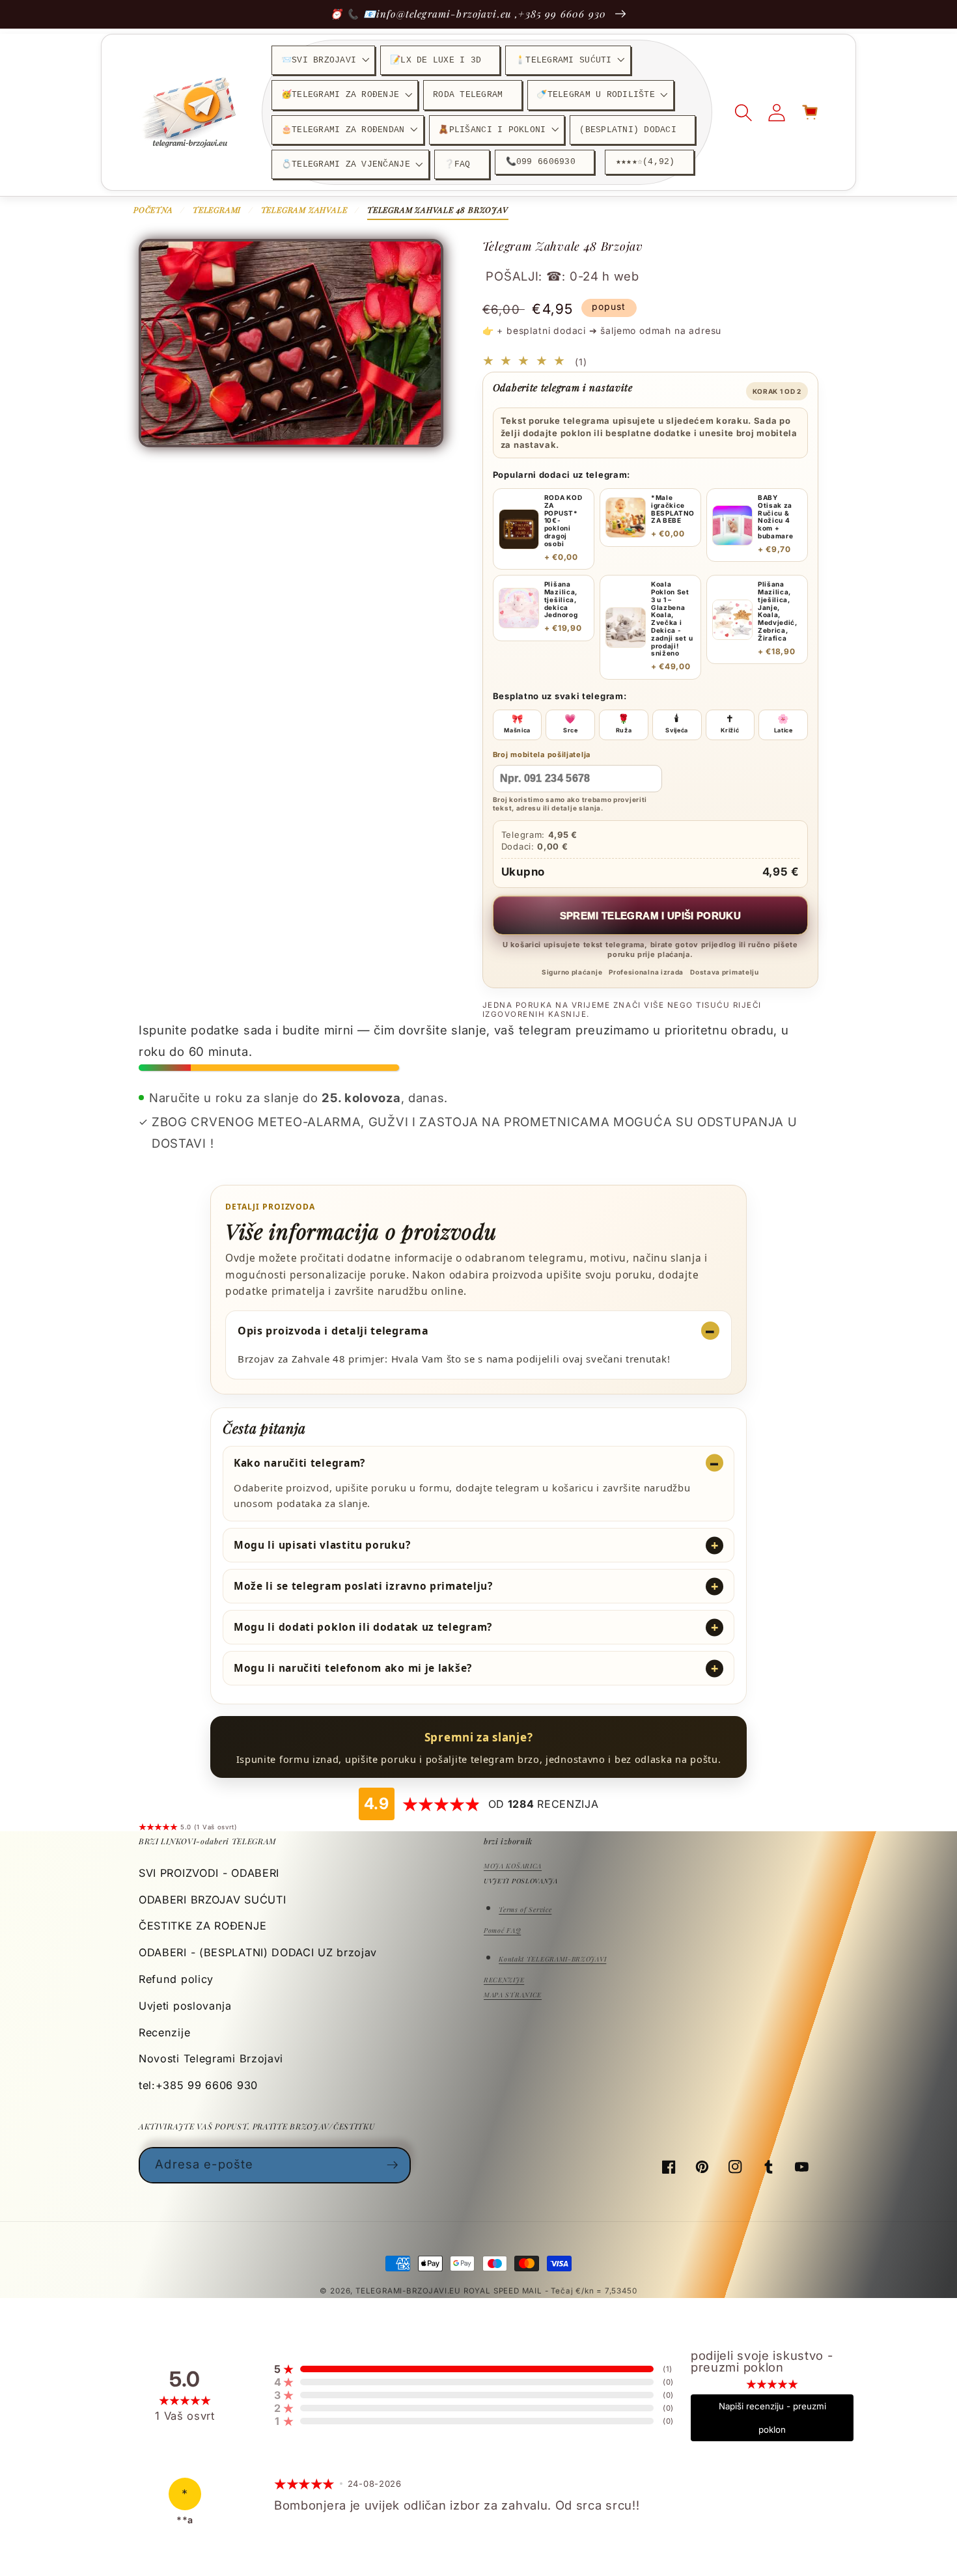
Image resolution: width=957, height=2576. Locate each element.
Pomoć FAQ (502, 1930)
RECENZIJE (504, 1980)
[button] (323, 60)
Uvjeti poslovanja (185, 2006)
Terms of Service (525, 1909)
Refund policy (176, 1979)
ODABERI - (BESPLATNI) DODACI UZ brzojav (258, 1952)
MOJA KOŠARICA (513, 1866)
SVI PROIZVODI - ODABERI (209, 1873)
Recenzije (164, 2032)
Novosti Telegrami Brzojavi (211, 2058)
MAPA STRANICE (513, 1995)
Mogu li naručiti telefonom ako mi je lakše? (353, 1668)
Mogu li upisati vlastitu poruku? (322, 1545)
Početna (153, 210)
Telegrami (217, 210)
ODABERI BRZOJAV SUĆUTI (212, 1900)
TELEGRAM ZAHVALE (304, 210)
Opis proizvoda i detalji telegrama (333, 1331)
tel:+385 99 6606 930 (198, 2085)
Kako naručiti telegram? (299, 1463)
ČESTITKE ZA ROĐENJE (202, 1926)
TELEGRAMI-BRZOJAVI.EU (409, 2291)
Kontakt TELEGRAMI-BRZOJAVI (552, 1959)
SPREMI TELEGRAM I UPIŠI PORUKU (651, 916)
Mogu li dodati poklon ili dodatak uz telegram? (363, 1627)
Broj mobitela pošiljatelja (542, 755)
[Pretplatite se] (393, 2165)
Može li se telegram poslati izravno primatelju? (363, 1586)
